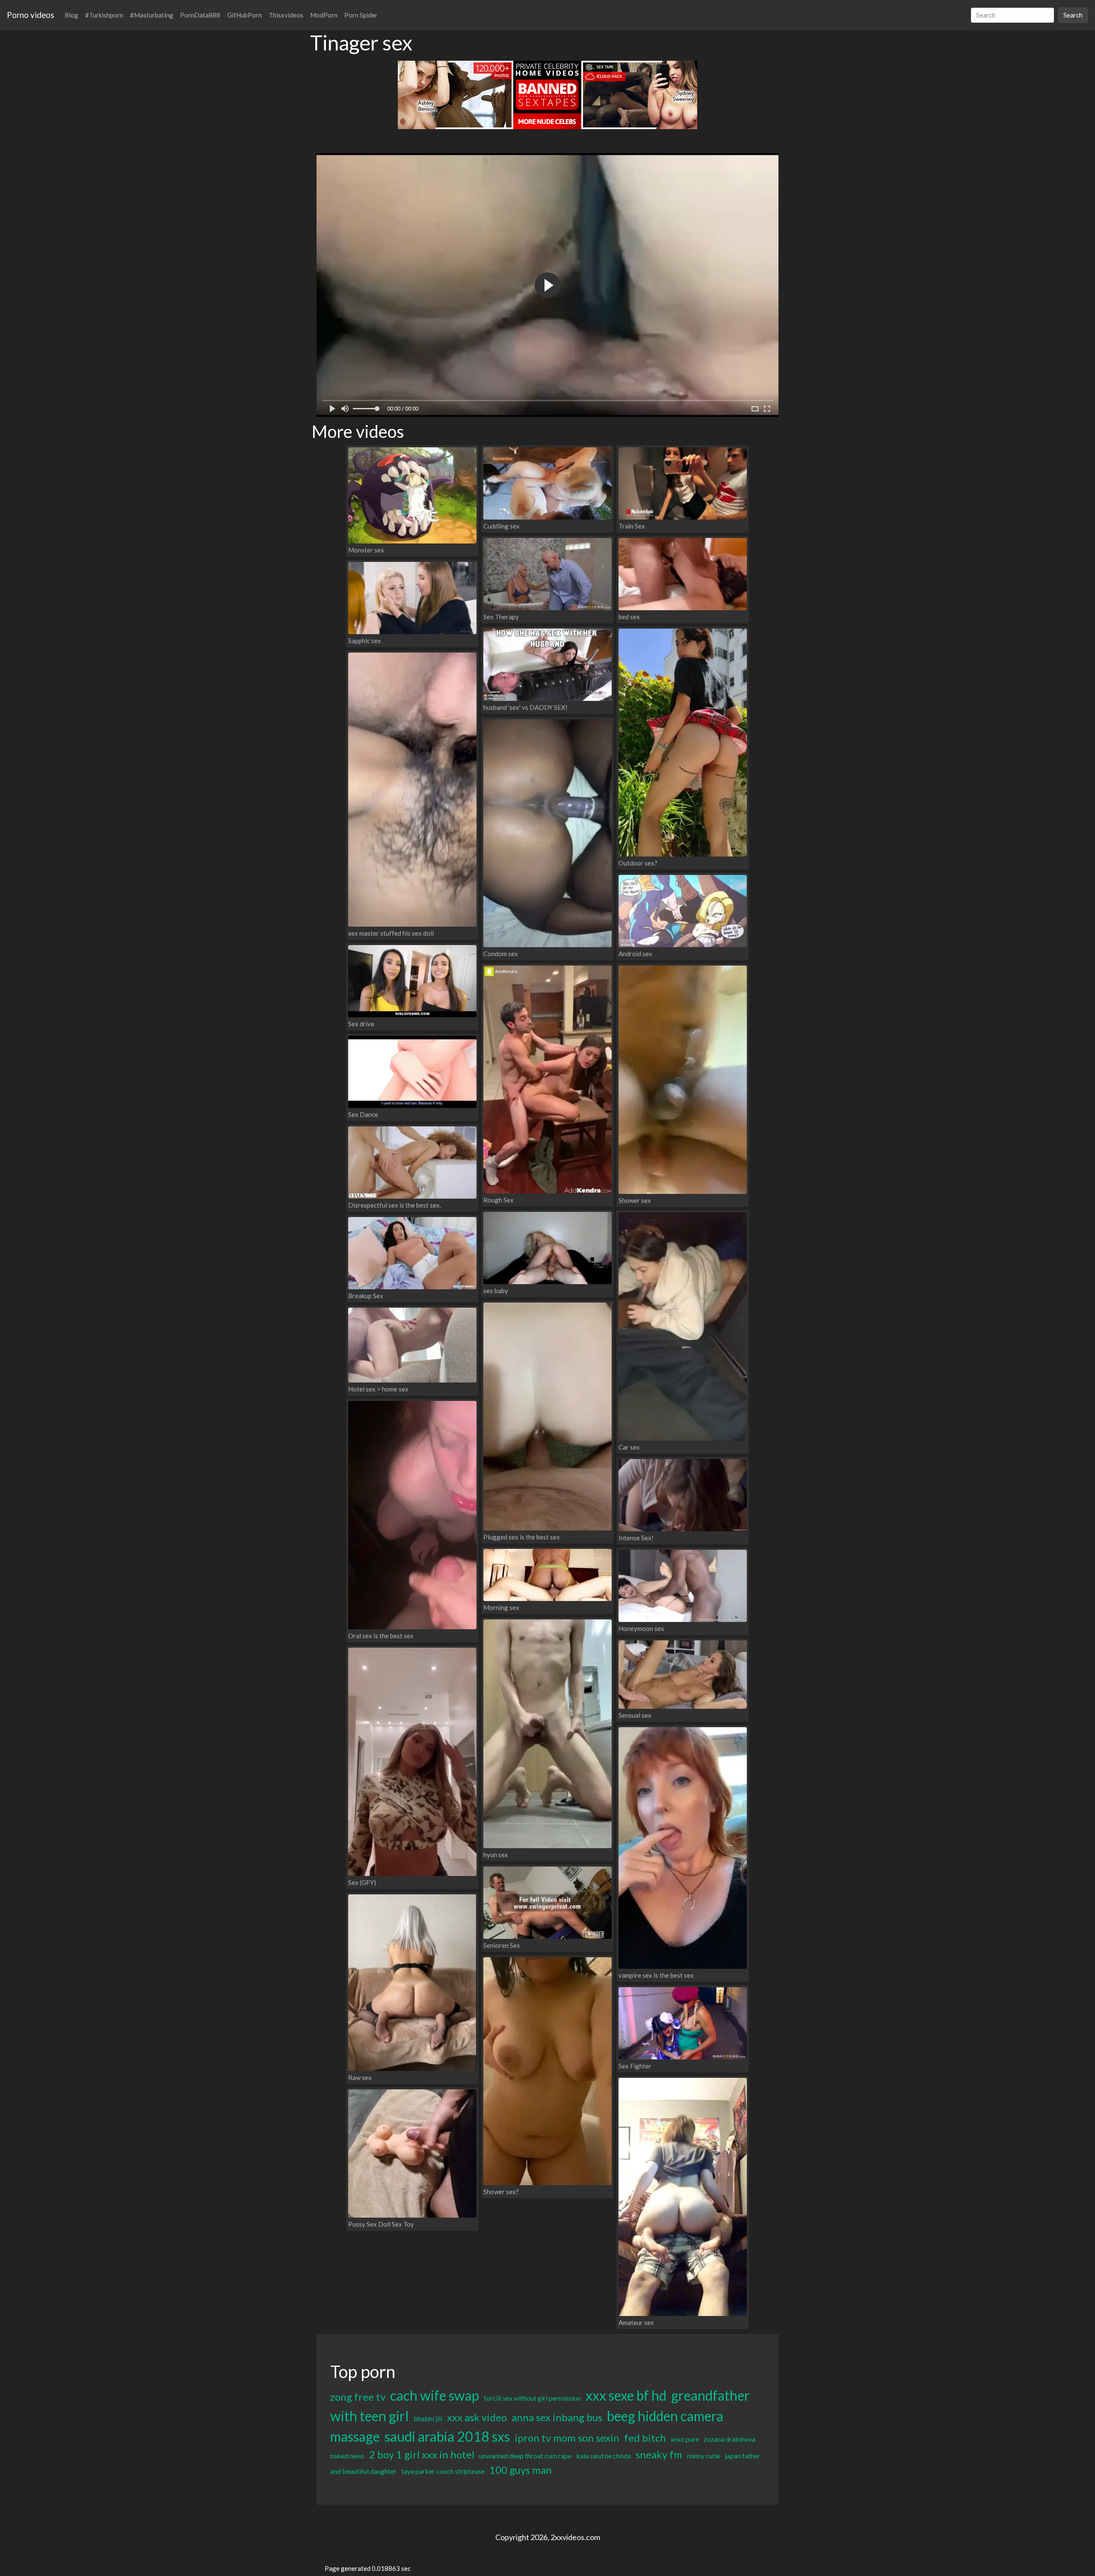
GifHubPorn (244, 15)
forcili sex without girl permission (532, 2398)
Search (1073, 15)
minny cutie (704, 2456)
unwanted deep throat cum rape (525, 2456)
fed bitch (645, 2438)
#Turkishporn (104, 15)
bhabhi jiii (428, 2418)
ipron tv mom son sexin (567, 2438)
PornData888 (200, 15)
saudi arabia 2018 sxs (447, 2436)
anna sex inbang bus (557, 2417)
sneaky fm (659, 2454)
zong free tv (358, 2397)
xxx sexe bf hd (626, 2395)
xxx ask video (477, 2417)
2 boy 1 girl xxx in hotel (422, 2454)
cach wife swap (435, 2395)
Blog (71, 15)
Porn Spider (361, 15)
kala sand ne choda (604, 2456)
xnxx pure (685, 2439)
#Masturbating (152, 15)
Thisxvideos (286, 15)
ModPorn (324, 15)
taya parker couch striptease (443, 2471)
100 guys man (521, 2470)
